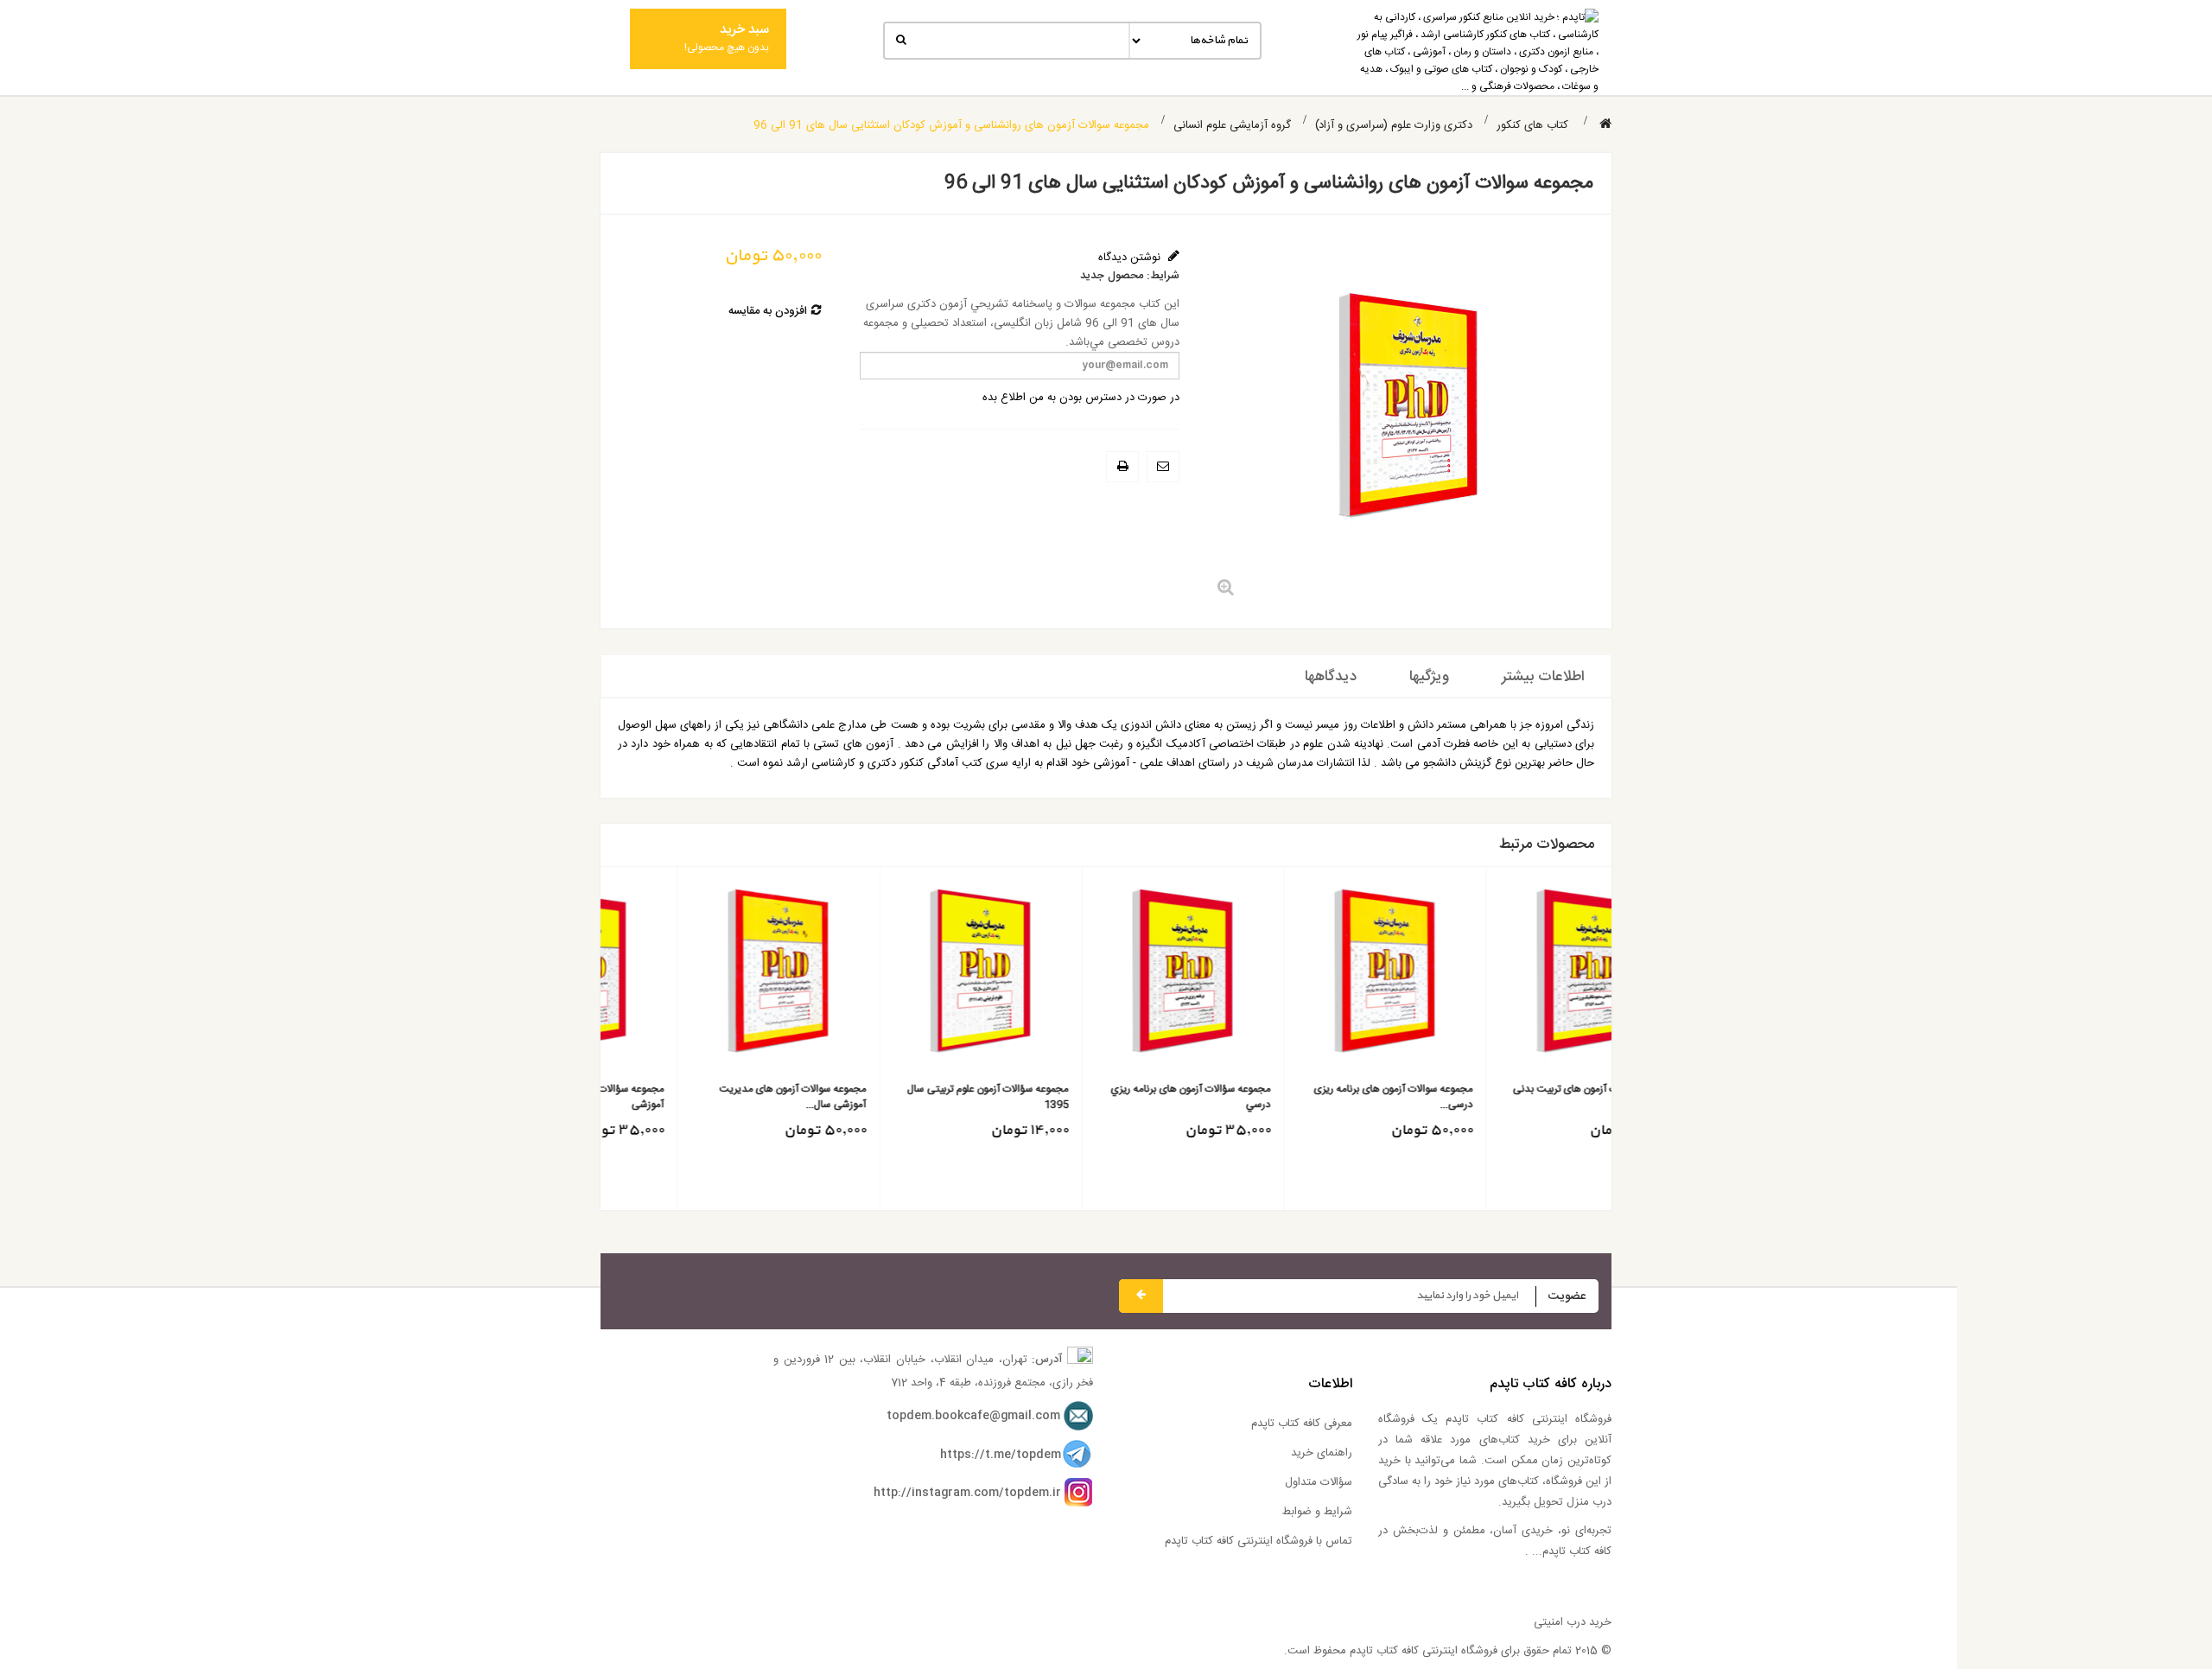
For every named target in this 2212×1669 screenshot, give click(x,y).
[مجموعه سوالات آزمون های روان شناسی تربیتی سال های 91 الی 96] (701, 977)
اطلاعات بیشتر (1543, 677)
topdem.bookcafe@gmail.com (973, 1416)
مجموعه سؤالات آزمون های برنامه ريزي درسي (1518, 1097)
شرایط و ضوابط (1317, 1512)
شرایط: (1163, 276)
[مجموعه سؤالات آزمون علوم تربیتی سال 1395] (1308, 977)
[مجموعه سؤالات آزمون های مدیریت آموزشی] (903, 977)
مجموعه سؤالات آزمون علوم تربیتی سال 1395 (1315, 1097)
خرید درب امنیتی (1573, 1622)
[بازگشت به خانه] (1605, 125)
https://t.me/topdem (1001, 1455)
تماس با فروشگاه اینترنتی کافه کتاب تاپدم (1259, 1541)
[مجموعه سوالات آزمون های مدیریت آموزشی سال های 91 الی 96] (1106, 977)
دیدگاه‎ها (1331, 677)
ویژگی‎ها (1429, 677)
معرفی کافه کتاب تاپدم (1302, 1424)
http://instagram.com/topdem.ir (967, 1493)
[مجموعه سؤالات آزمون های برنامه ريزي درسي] (1510, 977)
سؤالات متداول (1319, 1482)
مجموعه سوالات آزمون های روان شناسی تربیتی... (707, 1097)
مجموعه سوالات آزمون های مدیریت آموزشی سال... (1120, 1097)
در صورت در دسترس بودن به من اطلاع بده (1081, 398)
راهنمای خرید (1322, 1453)
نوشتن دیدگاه (1131, 258)
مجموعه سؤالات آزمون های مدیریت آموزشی (917, 1097)
